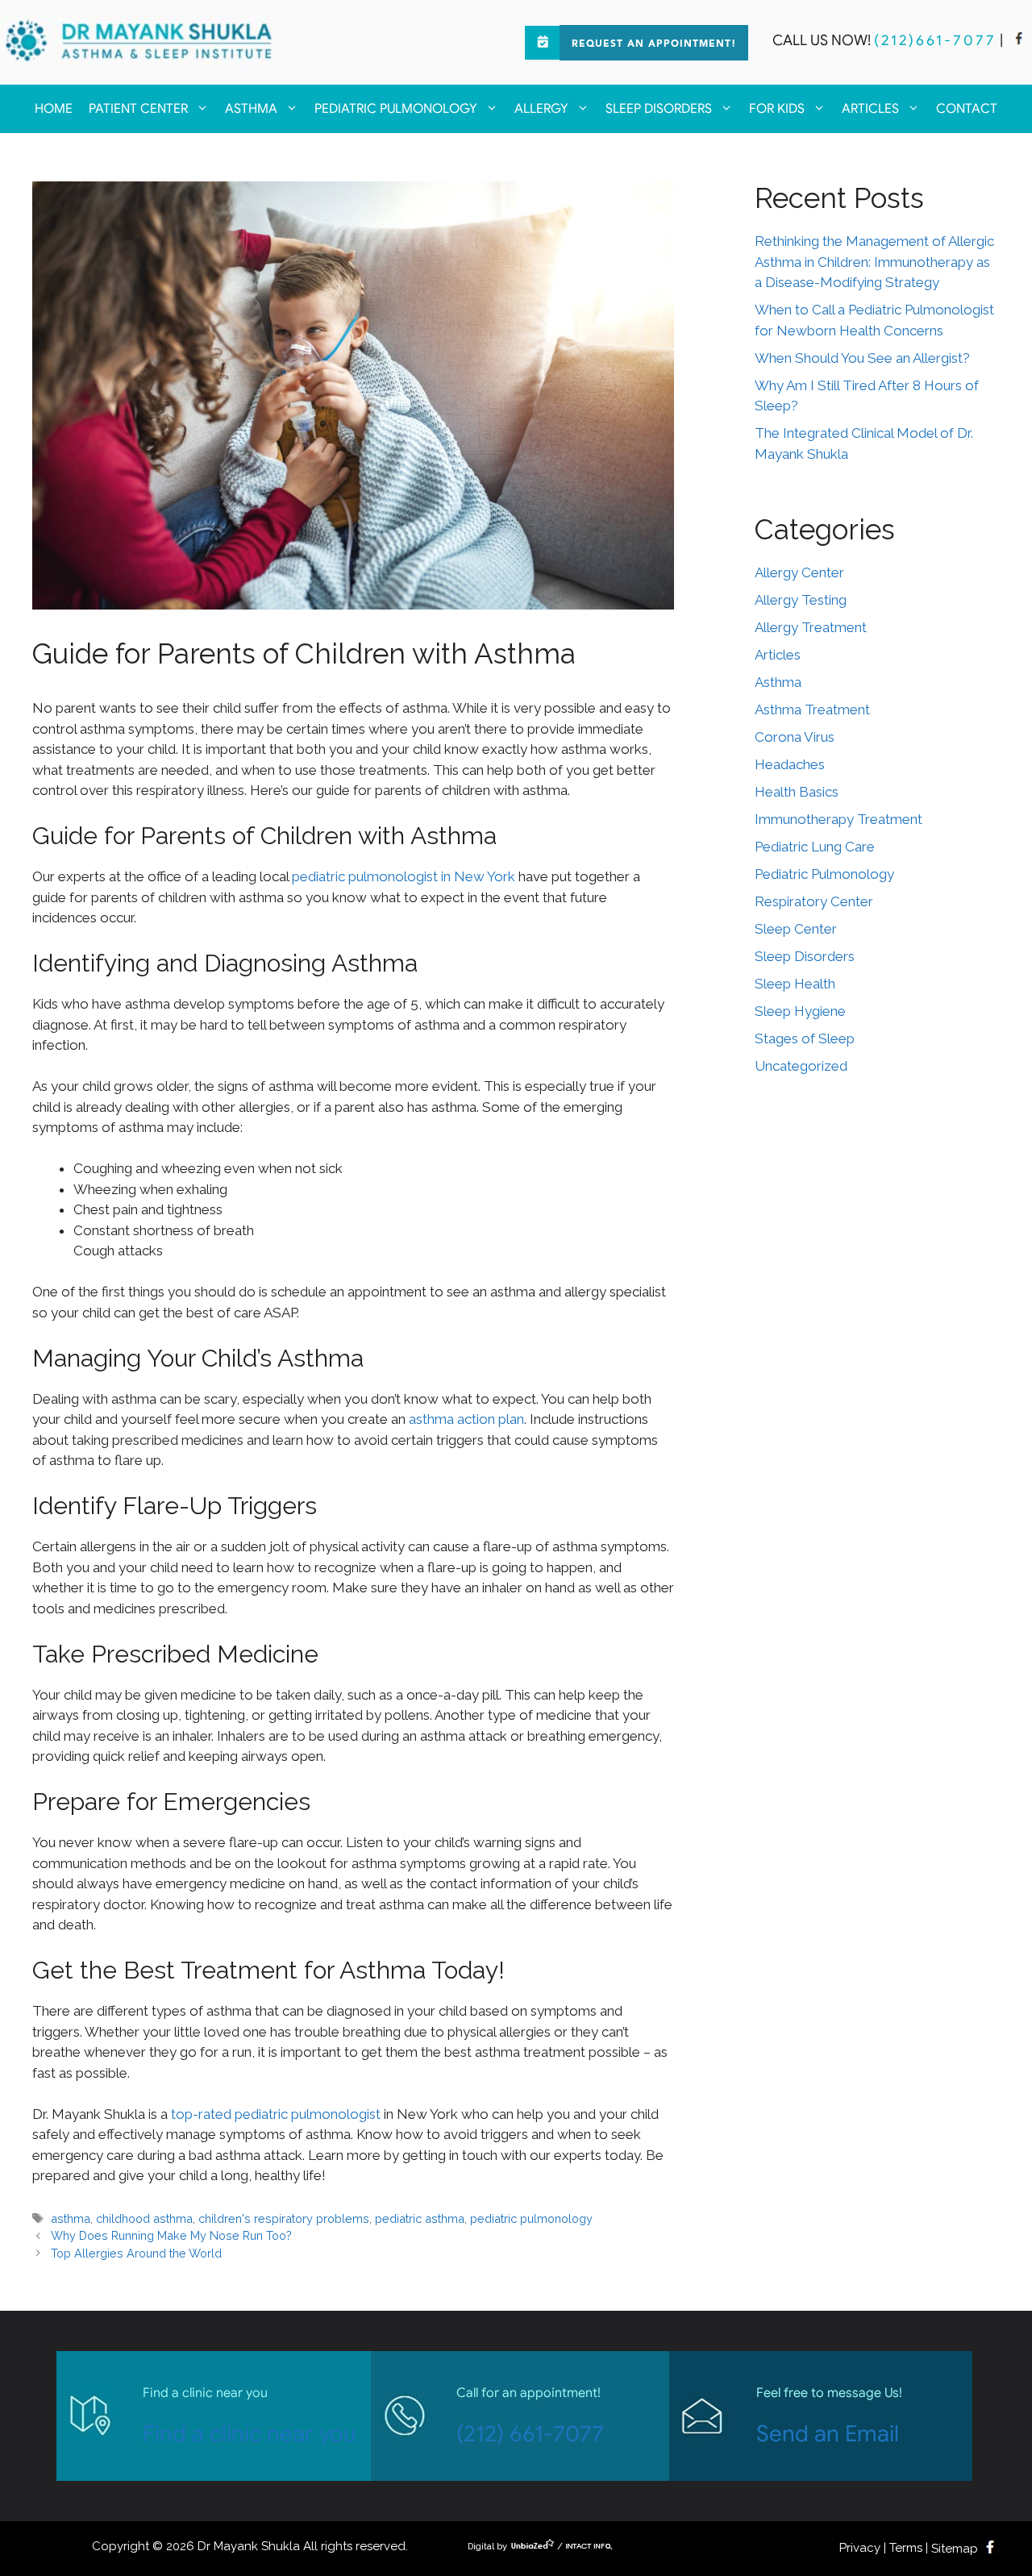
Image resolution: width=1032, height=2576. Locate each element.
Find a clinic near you (250, 2434)
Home (54, 109)
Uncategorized (801, 1066)
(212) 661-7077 (530, 2434)
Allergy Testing (801, 600)
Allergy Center (799, 572)
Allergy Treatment (811, 627)
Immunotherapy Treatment (838, 819)
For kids (777, 109)
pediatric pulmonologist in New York (404, 876)
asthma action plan (466, 1419)
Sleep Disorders (659, 109)
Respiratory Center (814, 901)
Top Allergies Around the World (136, 2253)
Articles (870, 109)
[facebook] (1019, 40)
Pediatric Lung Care (815, 847)
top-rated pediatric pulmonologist (276, 2114)
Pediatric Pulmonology (396, 109)
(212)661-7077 (935, 40)
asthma (71, 2218)
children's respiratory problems (284, 2218)
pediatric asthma (420, 2218)
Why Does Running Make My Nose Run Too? (171, 2235)
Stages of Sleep (805, 1038)
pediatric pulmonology (531, 2218)
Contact (967, 109)
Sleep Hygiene (800, 1011)
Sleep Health (795, 984)
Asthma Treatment (812, 710)
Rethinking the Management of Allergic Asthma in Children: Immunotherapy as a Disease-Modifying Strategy (874, 262)
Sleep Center (796, 929)
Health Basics (797, 792)
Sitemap (955, 2549)
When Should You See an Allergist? (862, 358)
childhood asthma (144, 2218)
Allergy (541, 109)
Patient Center (138, 109)
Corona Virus (795, 737)
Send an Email (828, 2434)
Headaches (790, 764)
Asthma (251, 109)
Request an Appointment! (654, 44)
